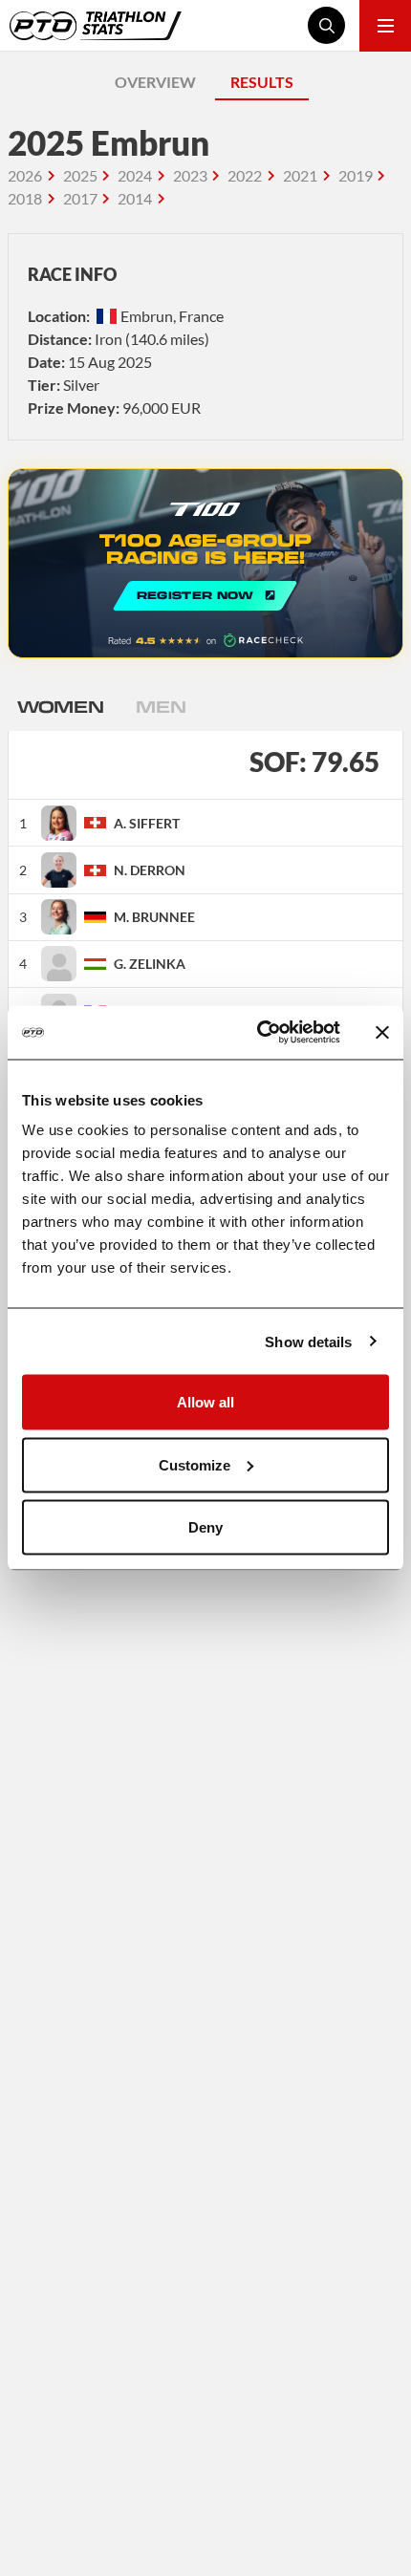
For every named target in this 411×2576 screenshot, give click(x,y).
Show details (308, 1341)
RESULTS (262, 82)
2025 (80, 175)
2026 (25, 175)
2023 (190, 175)
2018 (25, 198)
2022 (245, 175)
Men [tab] (161, 706)
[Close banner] (382, 1032)
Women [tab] (60, 706)
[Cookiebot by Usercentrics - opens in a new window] (259, 1033)
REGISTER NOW (205, 563)
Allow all (205, 1402)
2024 (135, 175)
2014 (135, 198)
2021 (300, 175)
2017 (80, 198)
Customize (195, 1464)
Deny (205, 1527)
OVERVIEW (155, 82)
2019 (356, 175)
